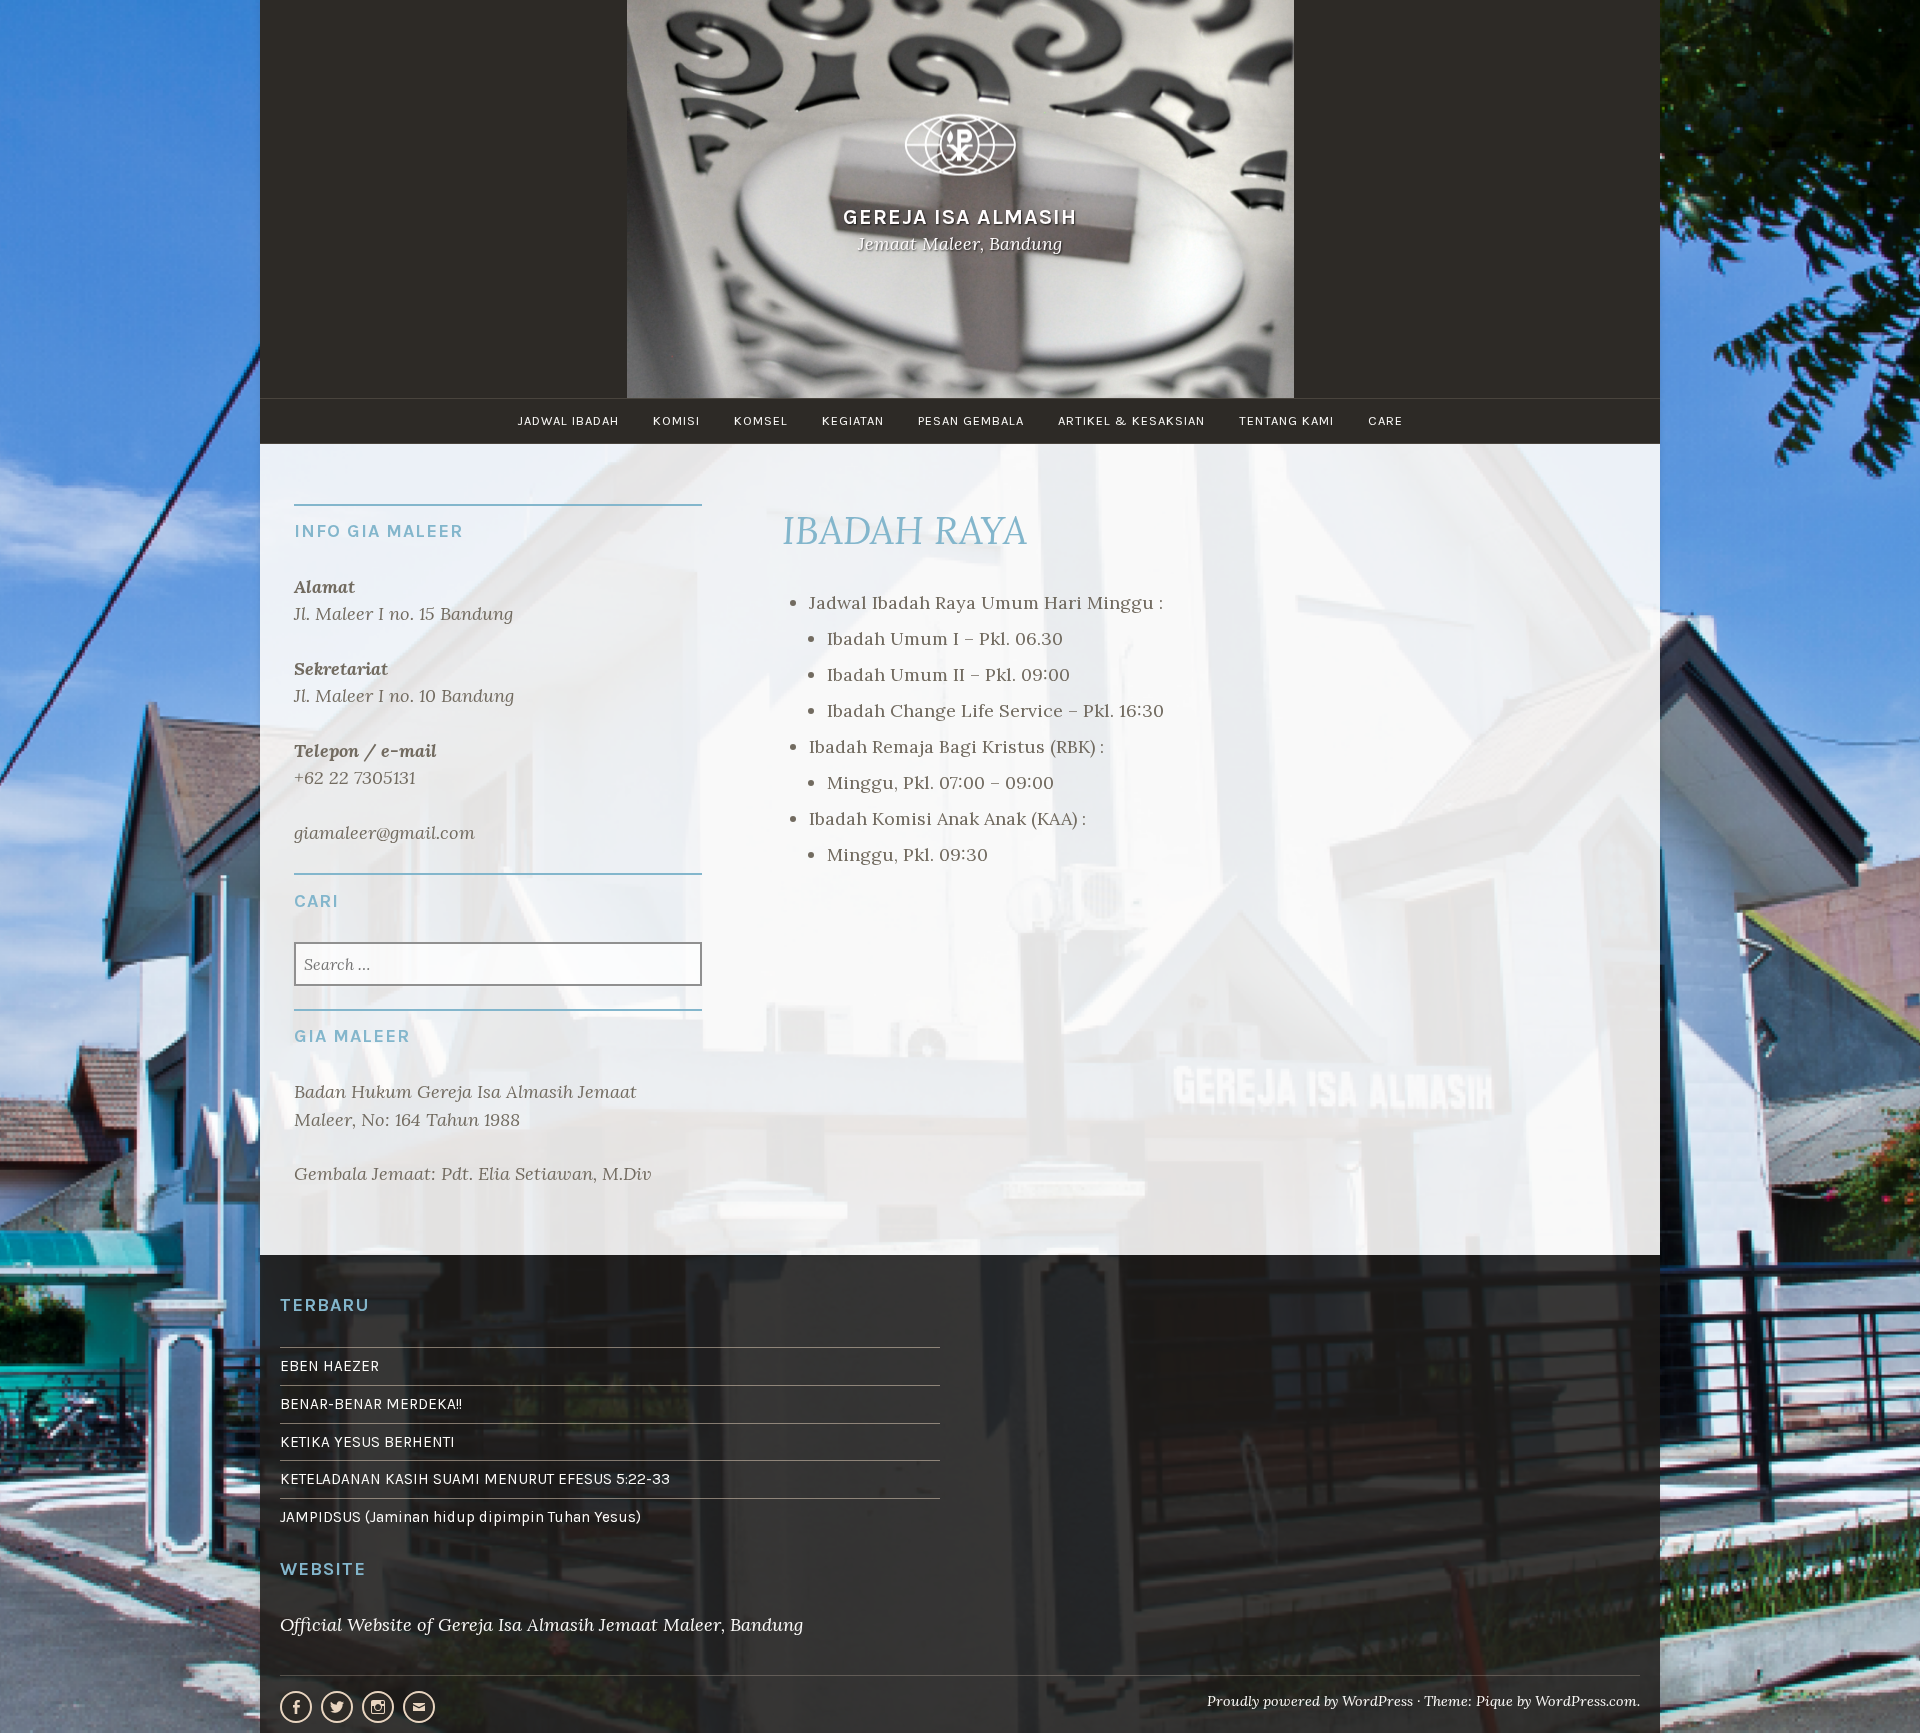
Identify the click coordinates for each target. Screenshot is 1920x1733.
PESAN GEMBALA (971, 420)
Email (419, 1707)
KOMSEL (761, 420)
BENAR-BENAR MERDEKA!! (371, 1404)
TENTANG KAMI (1286, 420)
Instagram (378, 1707)
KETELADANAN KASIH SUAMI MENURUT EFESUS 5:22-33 (475, 1479)
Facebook (296, 1707)
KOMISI (676, 420)
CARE (1385, 420)
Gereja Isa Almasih (960, 216)
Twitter (337, 1707)
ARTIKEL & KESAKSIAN (1131, 420)
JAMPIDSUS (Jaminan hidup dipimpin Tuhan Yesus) (460, 1517)
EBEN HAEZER (329, 1366)
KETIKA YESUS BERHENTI (367, 1442)
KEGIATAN (853, 420)
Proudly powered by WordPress (1310, 1701)
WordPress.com (1586, 1701)
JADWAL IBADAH (568, 420)
